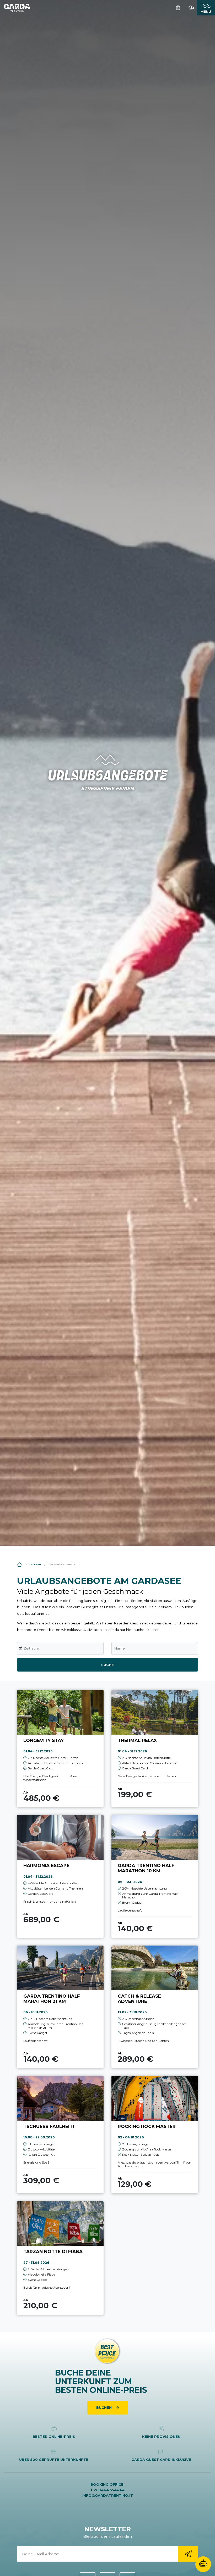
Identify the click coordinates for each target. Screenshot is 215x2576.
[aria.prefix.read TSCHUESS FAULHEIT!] (60, 2134)
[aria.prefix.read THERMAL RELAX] (155, 1748)
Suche (107, 1665)
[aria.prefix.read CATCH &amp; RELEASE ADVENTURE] (155, 2007)
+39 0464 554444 (107, 2490)
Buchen (104, 2407)
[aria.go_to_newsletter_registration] (188, 2554)
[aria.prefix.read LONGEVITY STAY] (60, 1748)
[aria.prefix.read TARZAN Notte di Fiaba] (60, 2258)
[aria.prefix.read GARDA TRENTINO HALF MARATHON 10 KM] (155, 1876)
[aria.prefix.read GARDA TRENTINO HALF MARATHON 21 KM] (60, 2007)
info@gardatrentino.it (108, 2495)
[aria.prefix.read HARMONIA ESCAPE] (60, 1876)
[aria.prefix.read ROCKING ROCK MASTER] (155, 2134)
